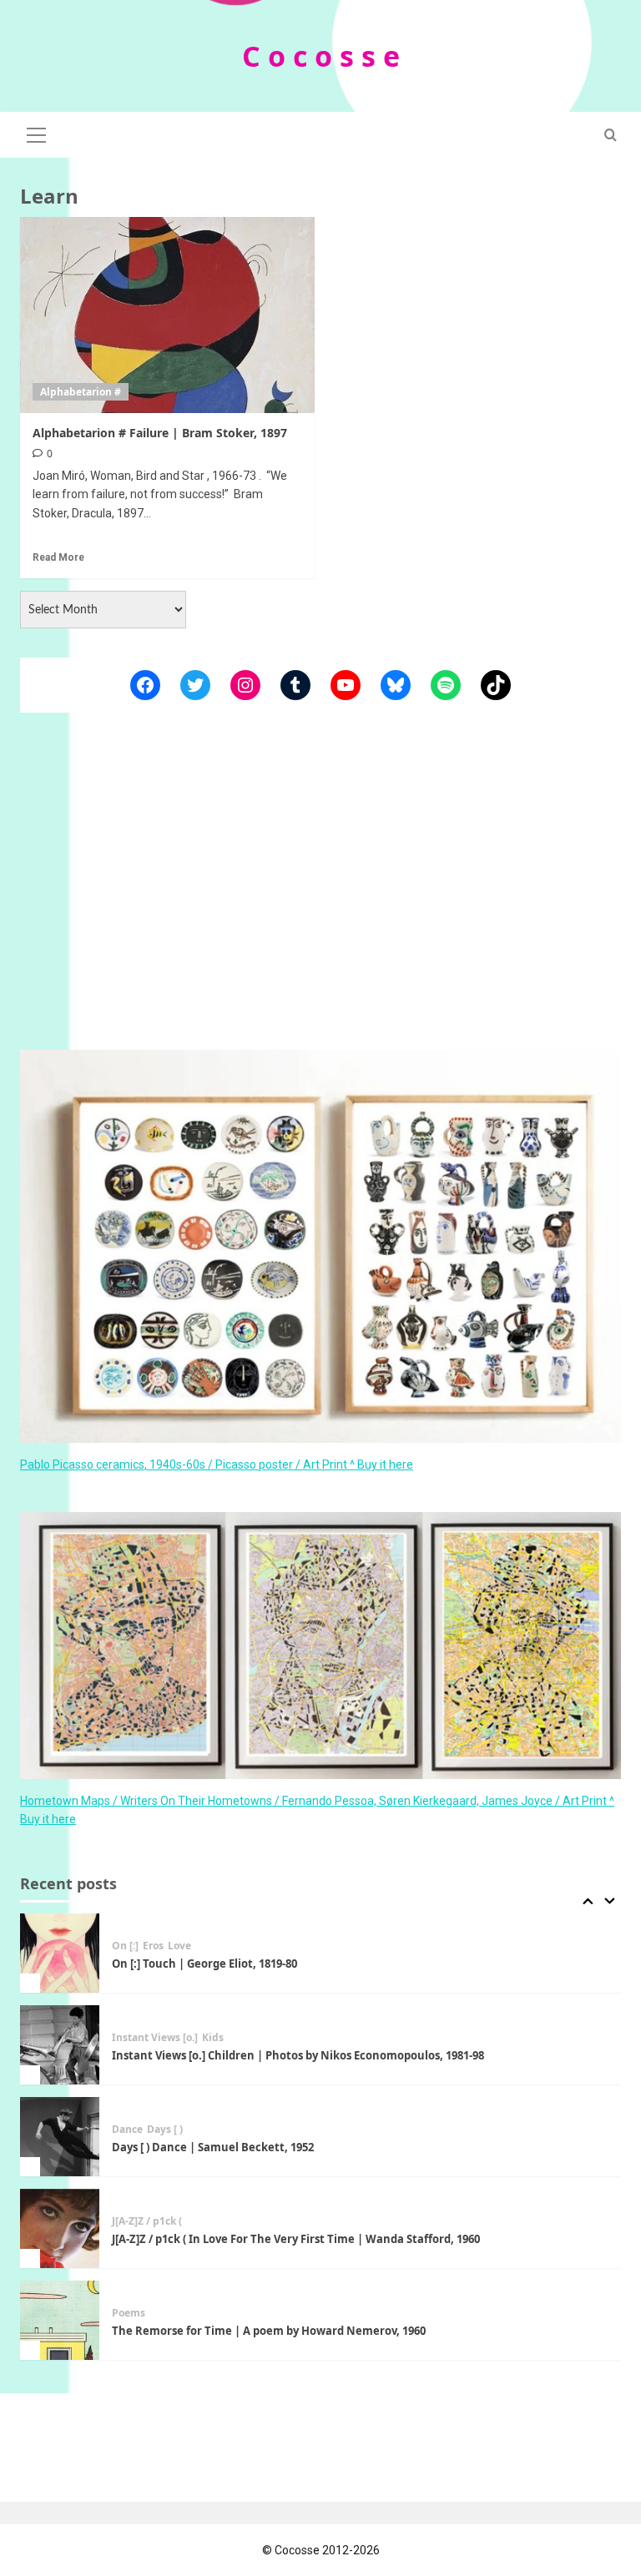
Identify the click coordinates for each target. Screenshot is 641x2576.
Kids (213, 2038)
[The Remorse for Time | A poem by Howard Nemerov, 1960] (60, 2320)
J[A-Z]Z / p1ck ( (147, 2221)
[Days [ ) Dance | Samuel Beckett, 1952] (60, 2137)
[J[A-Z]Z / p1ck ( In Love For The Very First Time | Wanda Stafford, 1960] (60, 2228)
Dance (127, 2130)
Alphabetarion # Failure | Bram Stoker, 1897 (160, 433)
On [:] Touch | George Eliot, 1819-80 (204, 1964)
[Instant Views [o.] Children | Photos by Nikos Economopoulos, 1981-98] (60, 2045)
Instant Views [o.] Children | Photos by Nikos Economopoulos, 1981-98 (298, 2055)
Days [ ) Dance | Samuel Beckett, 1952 (213, 2147)
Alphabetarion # (81, 392)
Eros (153, 1946)
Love (179, 1946)
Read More (58, 557)
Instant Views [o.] (155, 2038)
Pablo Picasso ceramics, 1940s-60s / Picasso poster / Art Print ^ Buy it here (217, 1464)
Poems (129, 2313)
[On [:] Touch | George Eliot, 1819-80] (60, 1953)
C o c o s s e (321, 56)
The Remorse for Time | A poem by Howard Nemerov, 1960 (269, 2331)
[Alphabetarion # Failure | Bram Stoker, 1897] (167, 315)
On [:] (125, 1946)
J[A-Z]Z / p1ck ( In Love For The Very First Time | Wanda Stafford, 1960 (296, 2239)
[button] (37, 133)
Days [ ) (165, 2130)
